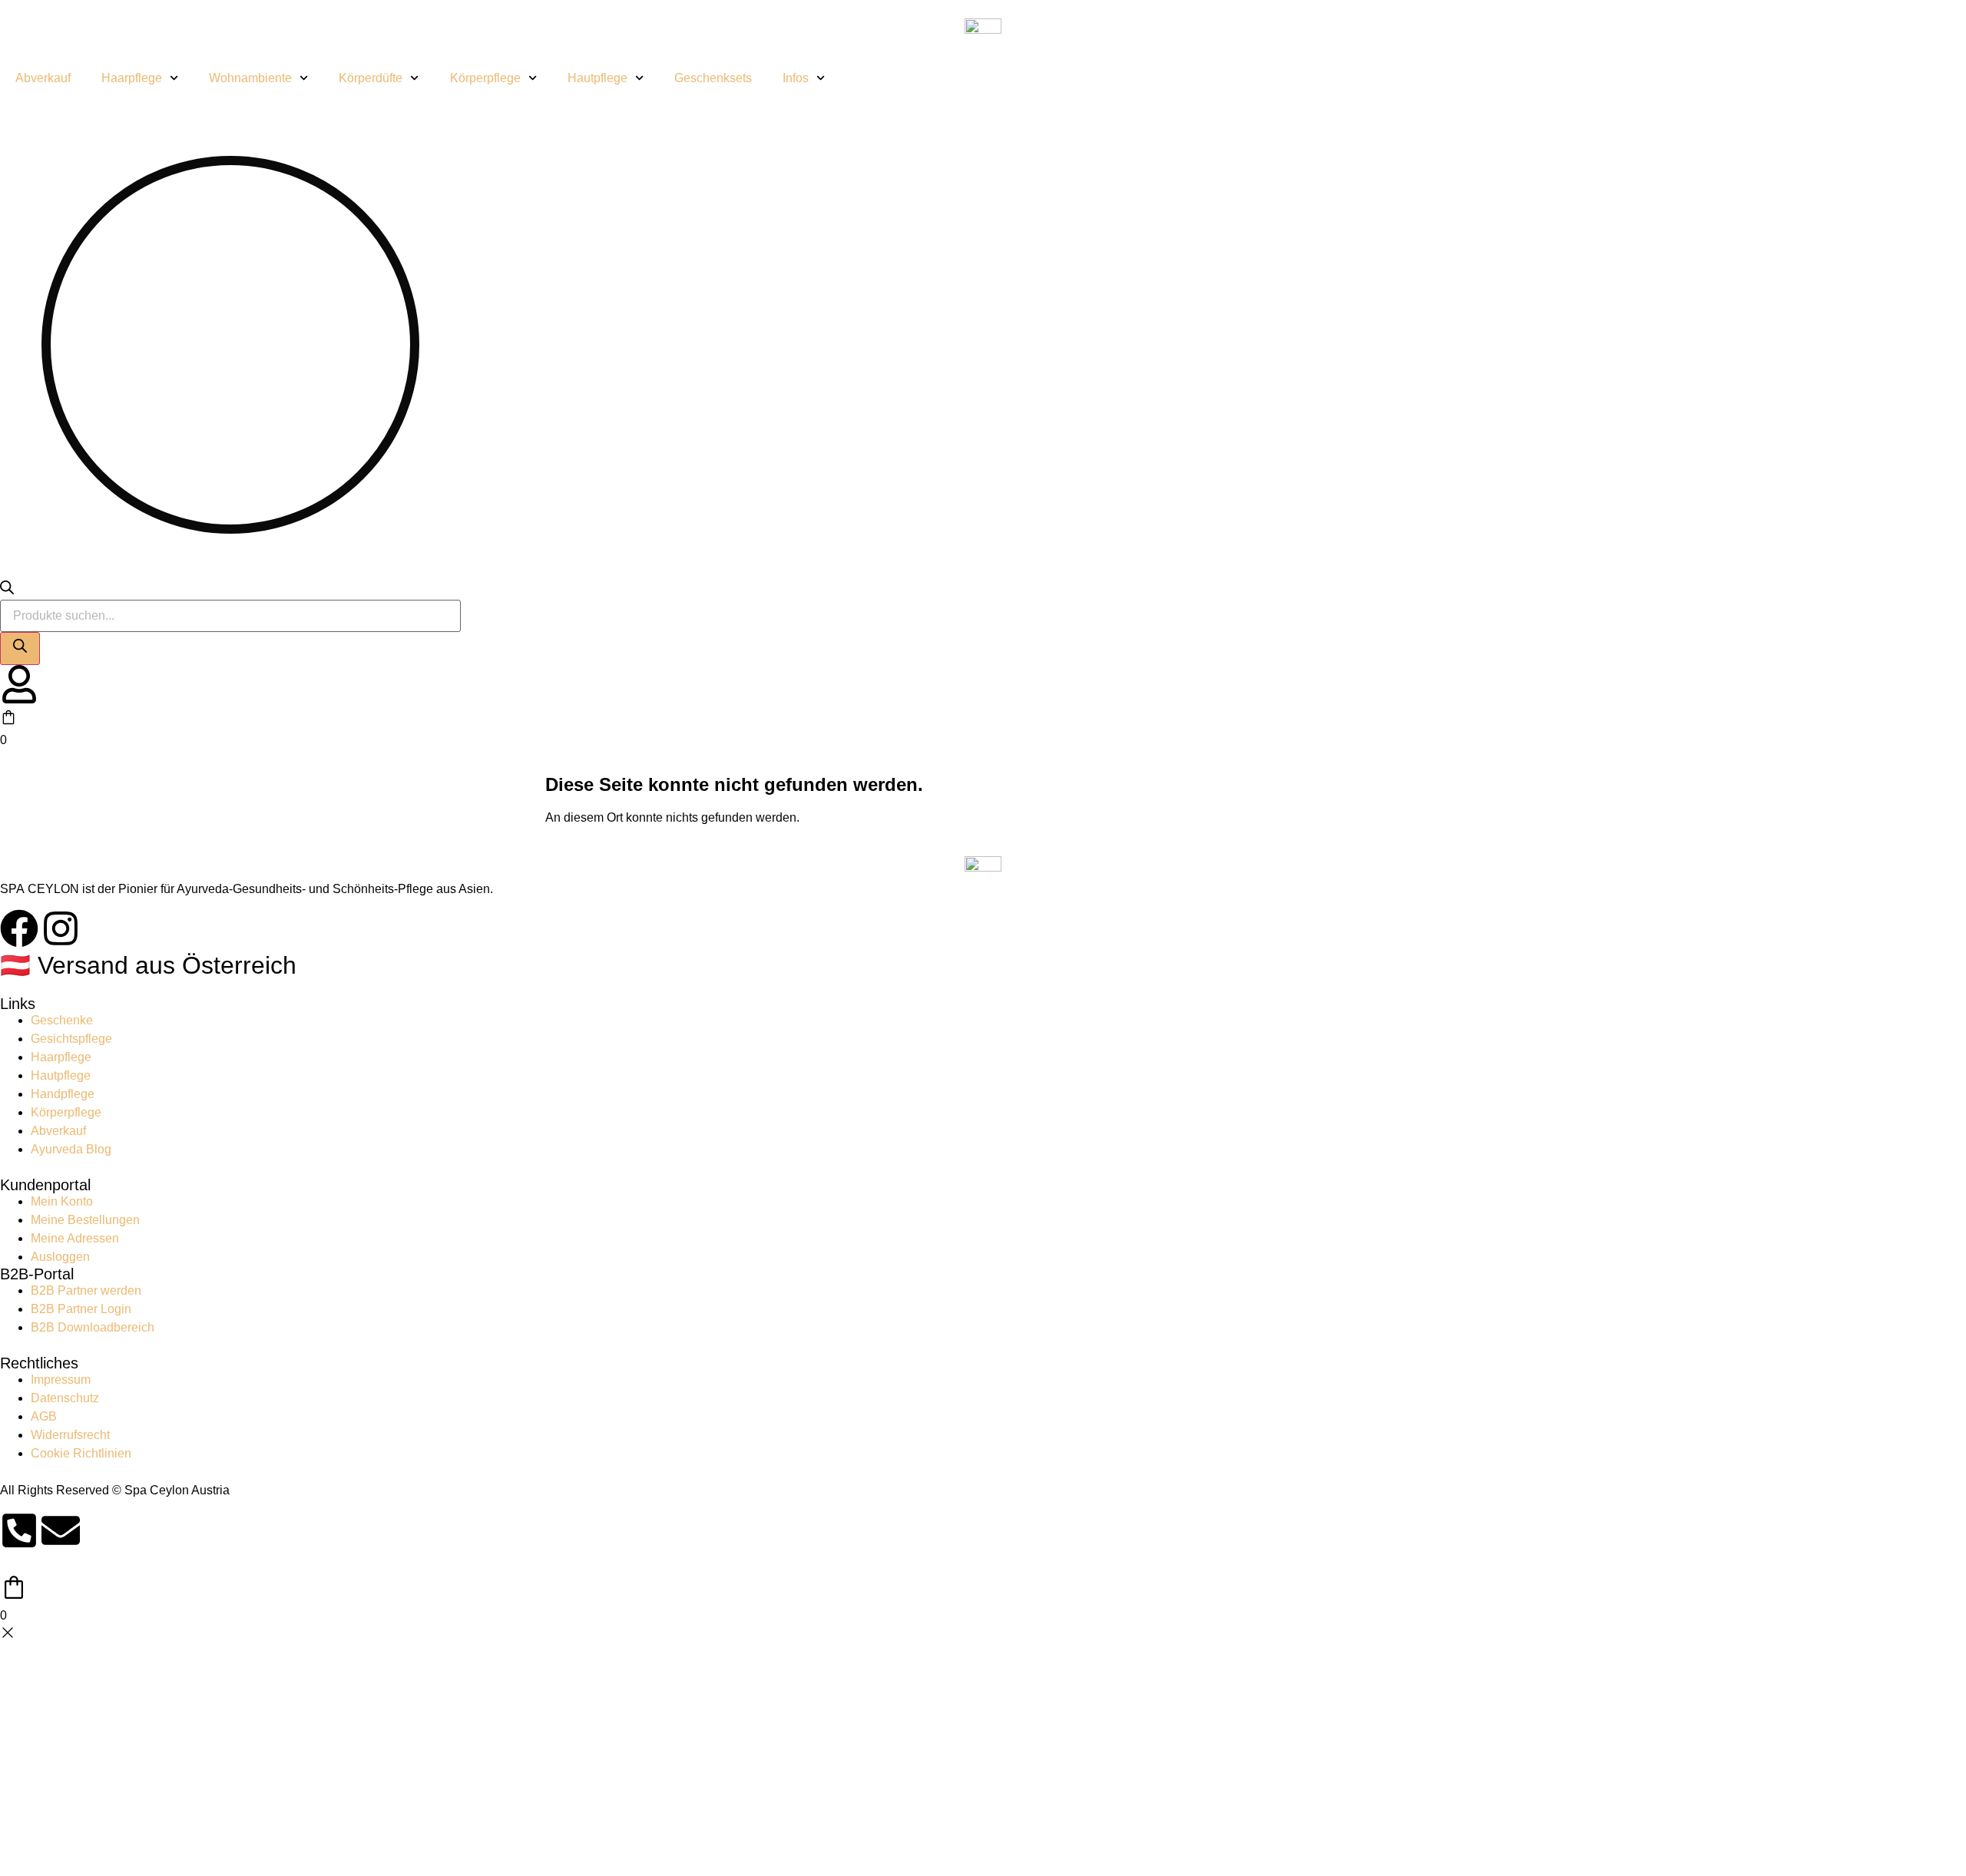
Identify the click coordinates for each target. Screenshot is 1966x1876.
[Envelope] (61, 1530)
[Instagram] (61, 928)
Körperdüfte (371, 78)
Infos (796, 78)
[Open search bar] (7, 590)
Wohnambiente (250, 78)
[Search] (20, 648)
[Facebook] (19, 928)
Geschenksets (713, 78)
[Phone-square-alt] (19, 1530)
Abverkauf (43, 78)
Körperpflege (485, 78)
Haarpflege (132, 78)
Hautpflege (597, 78)
